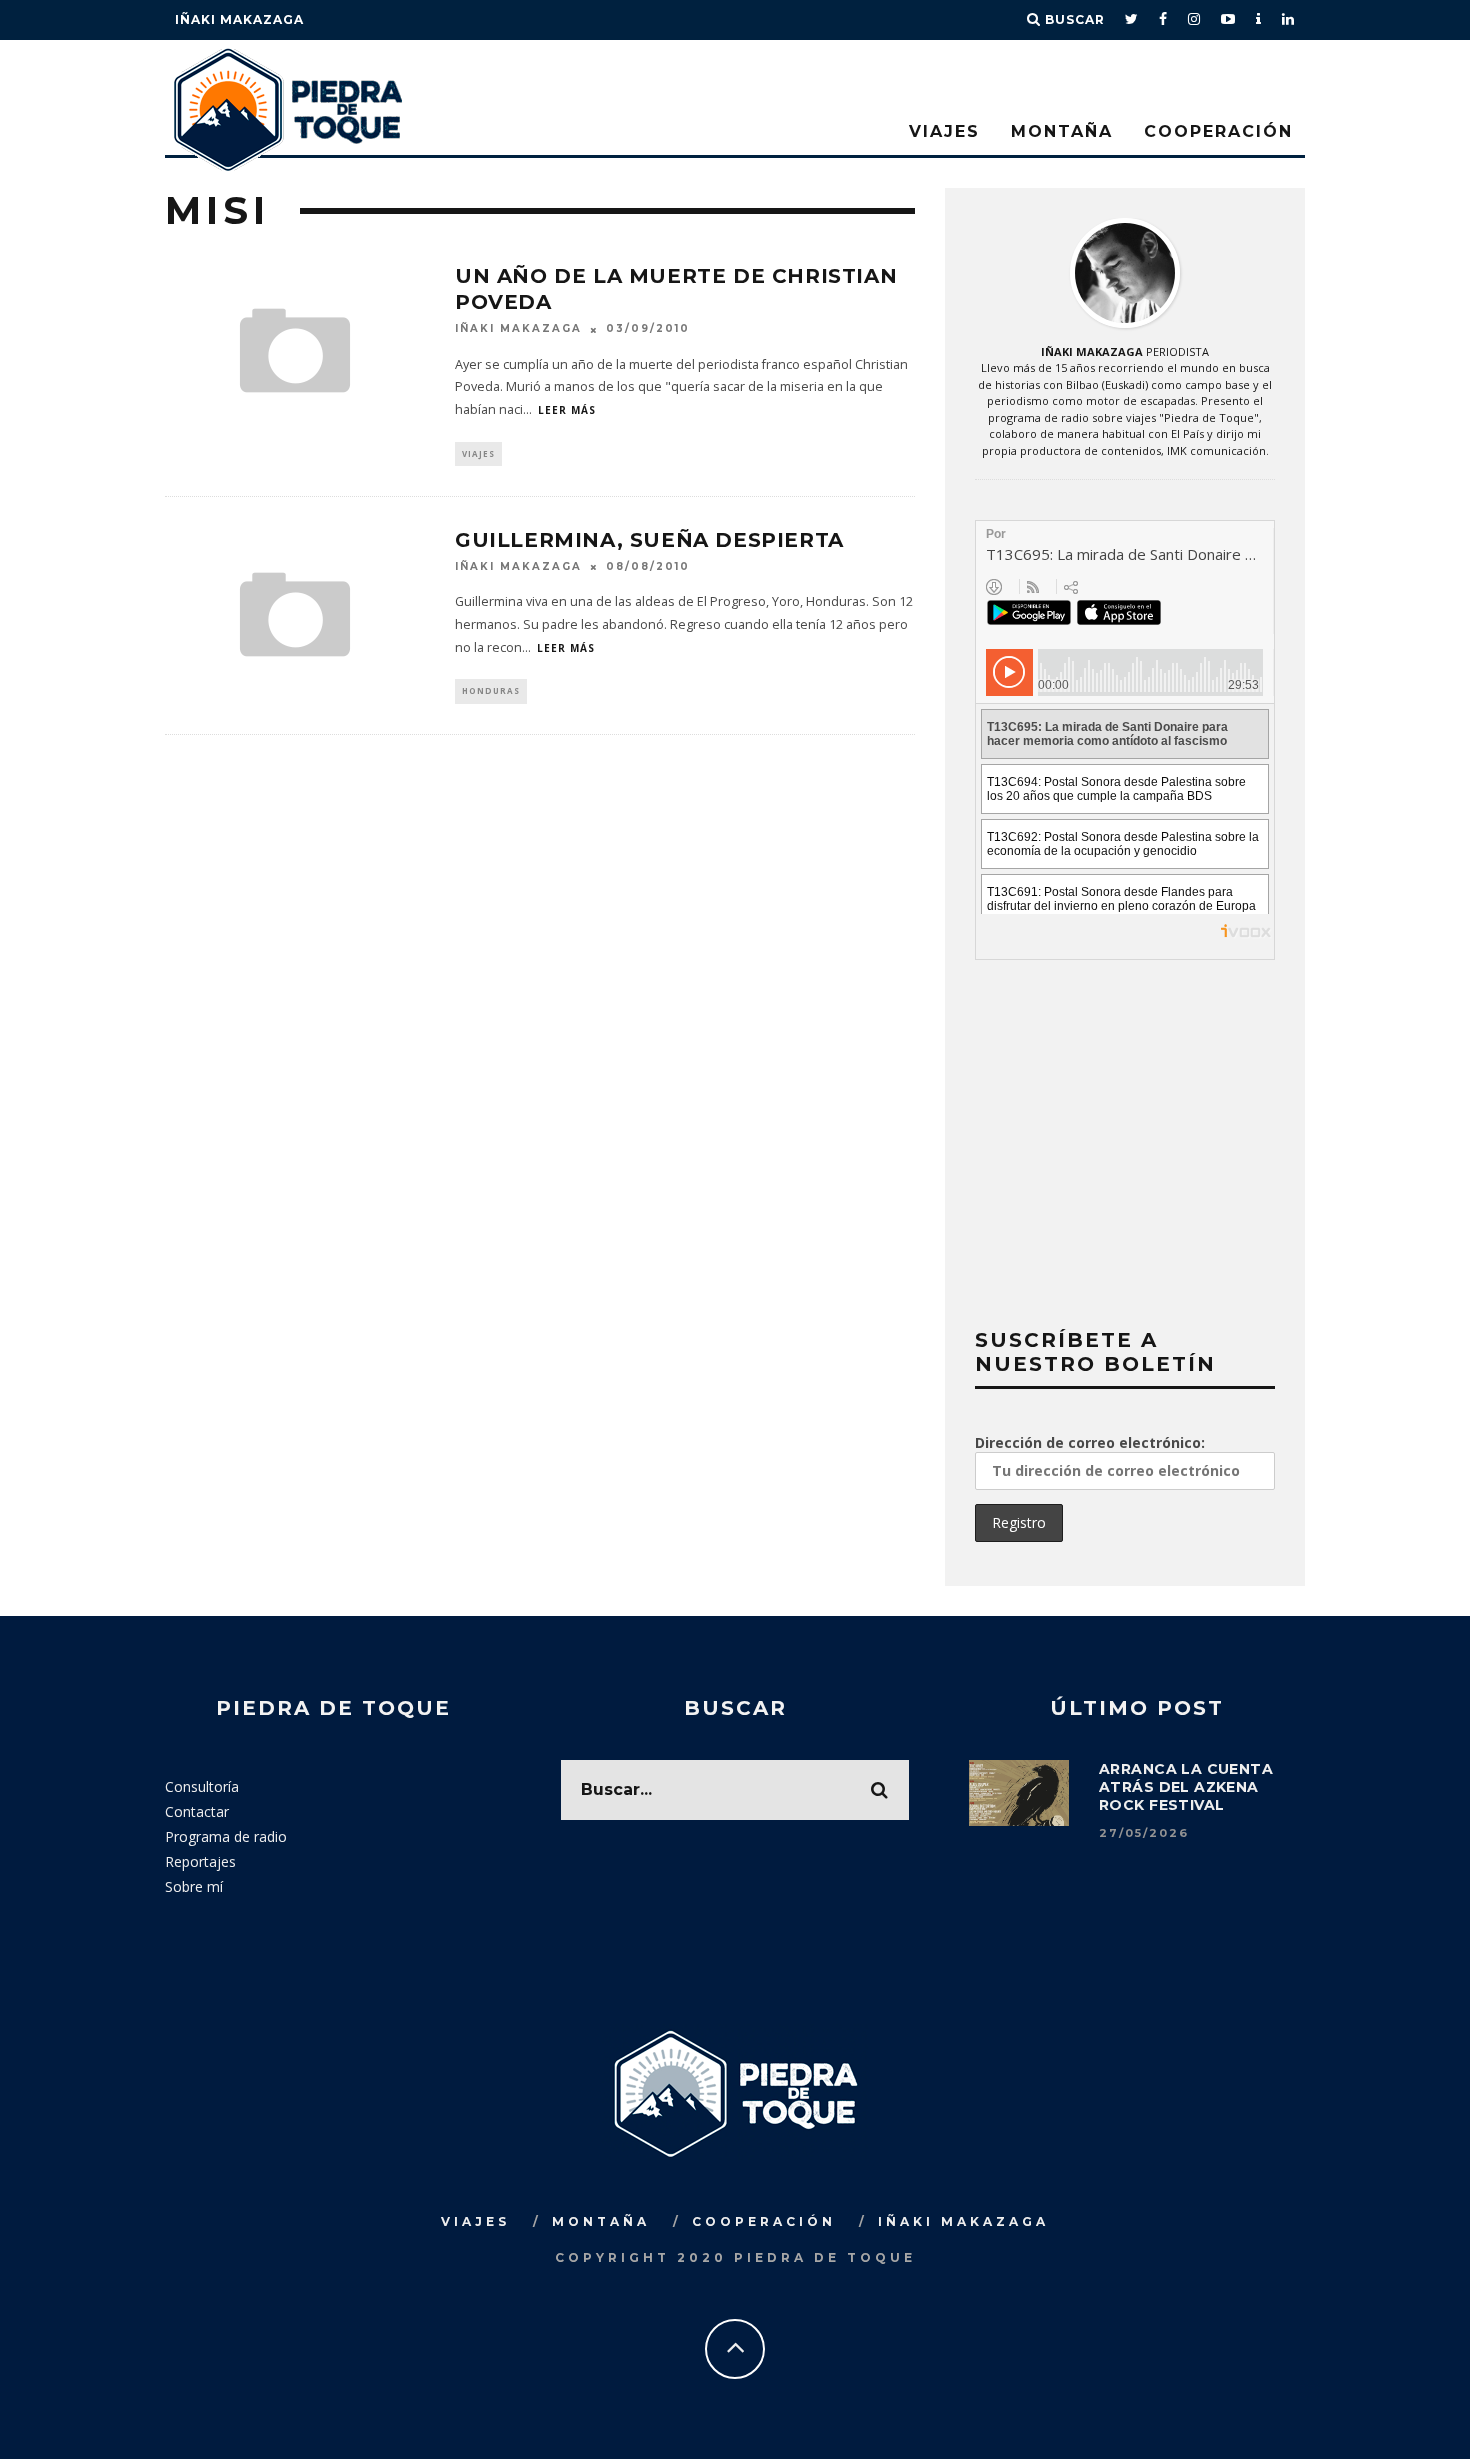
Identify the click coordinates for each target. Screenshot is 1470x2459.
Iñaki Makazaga (239, 19)
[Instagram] (1194, 20)
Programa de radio (226, 1836)
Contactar (197, 1811)
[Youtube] (1228, 20)
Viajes (944, 131)
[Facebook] (1163, 20)
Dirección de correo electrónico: (1090, 1442)
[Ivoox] (1259, 20)
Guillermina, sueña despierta (649, 540)
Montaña (1062, 131)
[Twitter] (1132, 20)
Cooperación (1218, 131)
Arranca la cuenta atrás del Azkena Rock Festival (1186, 1787)
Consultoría (202, 1786)
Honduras (491, 690)
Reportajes (200, 1861)
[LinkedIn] (1288, 20)
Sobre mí (194, 1886)
